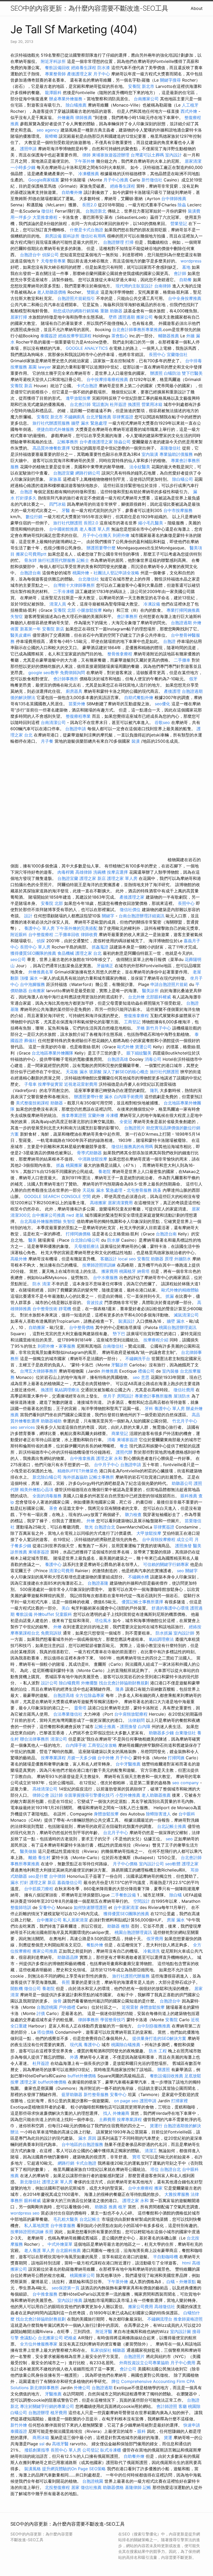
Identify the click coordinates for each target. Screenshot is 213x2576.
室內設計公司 (151, 1864)
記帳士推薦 (105, 1727)
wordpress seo (25, 2213)
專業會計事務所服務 (154, 1396)
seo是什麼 (38, 1876)
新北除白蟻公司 (47, 1477)
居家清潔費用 (120, 1203)
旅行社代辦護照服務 (51, 423)
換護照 (134, 404)
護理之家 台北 (88, 953)
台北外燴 (136, 997)
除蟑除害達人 (158, 1814)
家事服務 (67, 1346)
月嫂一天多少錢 (82, 1758)
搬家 (158, 2188)
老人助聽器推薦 (156, 1795)
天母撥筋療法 (86, 1246)
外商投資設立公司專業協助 (144, 2363)
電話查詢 (100, 404)
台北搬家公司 (50, 2338)
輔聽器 (119, 2350)
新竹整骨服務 (96, 2094)
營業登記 (179, 223)
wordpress (191, 261)
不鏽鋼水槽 (138, 1577)
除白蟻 (176, 1895)
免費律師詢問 (72, 673)
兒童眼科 (64, 1614)
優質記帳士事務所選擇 (142, 1602)
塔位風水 (103, 1620)
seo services (23, 1427)
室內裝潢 (150, 454)
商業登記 (120, 1433)
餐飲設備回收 (57, 68)
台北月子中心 (116, 1833)
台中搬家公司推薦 (49, 1215)
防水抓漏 (164, 1633)
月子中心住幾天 (97, 535)
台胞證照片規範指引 (76, 298)
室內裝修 (170, 1371)
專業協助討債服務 (176, 454)
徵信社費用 (184, 1390)
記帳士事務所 (102, 1477)
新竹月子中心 (158, 1028)
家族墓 (55, 479)
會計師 (180, 273)
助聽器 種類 (118, 1926)
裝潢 (136, 741)
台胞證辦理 (114, 242)
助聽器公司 (182, 1483)
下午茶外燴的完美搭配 (77, 928)
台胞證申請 (76, 729)
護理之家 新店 (93, 878)
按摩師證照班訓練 (100, 1265)
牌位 (116, 2381)
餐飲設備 (24, 1614)
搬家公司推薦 (45, 1951)
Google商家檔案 (44, 180)
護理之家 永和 (109, 1458)
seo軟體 (173, 1864)
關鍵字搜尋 (170, 80)
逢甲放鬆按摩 (79, 398)
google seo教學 (44, 673)
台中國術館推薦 (64, 529)
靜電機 (65, 1309)
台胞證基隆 (98, 1583)
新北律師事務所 (44, 2388)
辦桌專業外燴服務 (66, 99)
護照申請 (28, 149)
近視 (195, 2020)
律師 (86, 155)
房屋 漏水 (176, 1920)
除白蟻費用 (69, 1683)
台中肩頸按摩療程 (159, 1539)
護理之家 (190, 1864)
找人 (107, 2113)
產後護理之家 (132, 897)
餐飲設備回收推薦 (167, 2076)
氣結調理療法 (67, 1390)
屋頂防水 (182, 1396)
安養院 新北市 (141, 86)
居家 (75, 2487)
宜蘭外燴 (96, 1115)
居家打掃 (19, 317)
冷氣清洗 (151, 1951)
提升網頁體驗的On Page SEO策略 (74, 2469)
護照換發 (183, 1546)
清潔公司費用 (61, 1571)
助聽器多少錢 (161, 1733)
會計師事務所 (66, 679)
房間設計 (125, 1396)
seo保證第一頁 (66, 2288)
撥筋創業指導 (38, 2450)
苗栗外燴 (77, 704)
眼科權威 (32, 2201)
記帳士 (83, 560)
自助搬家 (37, 1327)
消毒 (111, 1440)
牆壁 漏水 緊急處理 (89, 423)
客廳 (183, 2406)
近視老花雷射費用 (81, 1084)
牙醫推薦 (53, 2394)
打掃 (129, 242)
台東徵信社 (185, 1733)
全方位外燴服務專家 (39, 2344)
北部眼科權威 (158, 997)
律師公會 (41, 1795)
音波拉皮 (95, 1302)
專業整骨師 (55, 74)
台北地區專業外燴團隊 (53, 1053)
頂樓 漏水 (29, 978)
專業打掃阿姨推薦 (183, 610)
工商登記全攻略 (102, 1745)
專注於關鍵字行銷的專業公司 (47, 2406)
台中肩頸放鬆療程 (132, 1714)
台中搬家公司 (49, 1920)
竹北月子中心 (185, 1421)
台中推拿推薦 (83, 1458)
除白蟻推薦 (76, 105)
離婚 (32, 1857)
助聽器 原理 (162, 1259)
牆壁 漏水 (176, 1321)
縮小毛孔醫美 (151, 523)
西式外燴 (189, 111)
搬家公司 (144, 317)
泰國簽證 (49, 336)
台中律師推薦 (174, 199)
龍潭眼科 (53, 93)
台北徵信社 (89, 579)
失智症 (17, 616)
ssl (42, 2444)
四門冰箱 (57, 504)
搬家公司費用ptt (31, 554)
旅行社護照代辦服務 (57, 560)
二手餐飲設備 (123, 1895)
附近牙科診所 (53, 61)
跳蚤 (157, 1190)
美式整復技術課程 (33, 1103)
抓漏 (170, 1296)
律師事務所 (89, 2020)
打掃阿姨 (176, 1758)
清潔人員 (58, 604)
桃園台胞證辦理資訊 (178, 1327)
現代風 (76, 2045)
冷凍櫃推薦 (89, 174)
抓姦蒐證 (100, 947)
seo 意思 (141, 1377)
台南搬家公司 (146, 99)
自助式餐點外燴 (139, 697)
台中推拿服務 (64, 2225)
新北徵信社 (30, 2182)
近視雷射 (130, 2007)
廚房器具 (74, 691)
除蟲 (182, 205)
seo (169, 1839)
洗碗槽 (99, 872)
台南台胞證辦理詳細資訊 (142, 916)
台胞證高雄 (118, 1059)
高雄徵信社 (165, 2307)
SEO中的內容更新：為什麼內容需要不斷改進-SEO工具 (89, 8)
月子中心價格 (125, 1864)
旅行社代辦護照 (68, 523)
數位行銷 (34, 517)
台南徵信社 (113, 1346)
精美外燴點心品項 (37, 1490)
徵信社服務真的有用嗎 (132, 1147)
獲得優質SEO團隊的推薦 (33, 953)
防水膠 (114, 1240)
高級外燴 (19, 1259)
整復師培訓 (21, 1907)
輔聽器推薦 (169, 336)
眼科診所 (71, 236)
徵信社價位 (130, 910)
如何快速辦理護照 (90, 1907)
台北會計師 (80, 404)
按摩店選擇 (118, 872)
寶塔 (136, 2157)
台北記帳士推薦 (172, 1826)
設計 (28, 916)
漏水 (109, 1097)
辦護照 (156, 373)
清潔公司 (59, 1739)
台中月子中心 (106, 1465)
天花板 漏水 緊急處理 (102, 1190)
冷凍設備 (152, 604)
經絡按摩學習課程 (75, 336)
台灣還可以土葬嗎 (147, 155)
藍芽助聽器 (72, 2094)
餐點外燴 (95, 1945)
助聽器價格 (113, 2487)
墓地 (186, 267)
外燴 (91, 1521)
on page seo (126, 2101)
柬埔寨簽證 (127, 1440)
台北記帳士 (90, 2219)
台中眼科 (187, 1814)
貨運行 (156, 2126)
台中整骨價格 (82, 1327)
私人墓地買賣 (37, 2225)
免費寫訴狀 (51, 1633)
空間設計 (142, 1901)
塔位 (155, 2169)
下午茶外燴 (84, 161)
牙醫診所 (119, 1365)
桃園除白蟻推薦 (126, 2045)
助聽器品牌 (68, 1957)
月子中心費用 (183, 2363)
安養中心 (47, 1907)
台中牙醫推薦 (128, 1764)
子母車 (30, 1084)
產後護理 (172, 691)
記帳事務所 (68, 442)
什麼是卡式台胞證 (86, 230)
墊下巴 (119, 1334)
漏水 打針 (19, 1882)
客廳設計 (109, 1259)
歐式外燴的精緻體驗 (180, 1290)
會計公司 (128, 2369)
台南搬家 (37, 991)
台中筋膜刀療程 (39, 1889)
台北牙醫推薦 (99, 417)
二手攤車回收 (67, 934)
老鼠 (79, 1215)
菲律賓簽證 (123, 417)
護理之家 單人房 (122, 878)
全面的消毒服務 (47, 1496)
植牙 (122, 2207)
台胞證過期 (181, 623)
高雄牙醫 (60, 2444)
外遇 (74, 2057)
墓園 (32, 367)
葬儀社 (30, 1040)
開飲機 (17, 1988)
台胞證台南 (30, 573)
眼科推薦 (189, 1496)
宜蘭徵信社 (177, 354)
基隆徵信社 (170, 448)
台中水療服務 (106, 1277)
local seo (127, 1259)
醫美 (32, 1240)
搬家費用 (110, 1271)
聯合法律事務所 (35, 1739)
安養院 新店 (21, 386)
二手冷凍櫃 (64, 591)
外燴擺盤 (89, 1683)
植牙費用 (59, 2413)
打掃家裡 (179, 2101)
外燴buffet (44, 1614)
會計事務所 (127, 616)
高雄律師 (84, 872)
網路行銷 (66, 2163)
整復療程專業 (78, 716)
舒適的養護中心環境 (170, 1608)
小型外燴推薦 (128, 1795)
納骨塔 (143, 1271)
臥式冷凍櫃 (111, 2450)
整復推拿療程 (136, 1016)
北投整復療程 (57, 2487)
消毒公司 (153, 1059)
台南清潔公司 (53, 722)
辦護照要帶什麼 (101, 548)
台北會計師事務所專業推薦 (137, 330)
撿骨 (57, 2001)
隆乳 (154, 1090)
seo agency (48, 130)
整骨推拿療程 (120, 654)
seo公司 (18, 959)
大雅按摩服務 (178, 2194)
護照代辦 (124, 1452)
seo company (185, 1783)
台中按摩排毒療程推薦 (108, 379)
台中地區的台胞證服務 (82, 2144)
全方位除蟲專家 (90, 1695)
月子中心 (124, 1758)
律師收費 (89, 934)
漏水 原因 (87, 2138)
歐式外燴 (125, 1047)
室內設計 (174, 155)
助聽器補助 (51, 1421)
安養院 (143, 1259)
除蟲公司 (122, 442)
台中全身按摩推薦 (185, 298)
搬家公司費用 (141, 2307)
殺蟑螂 (51, 136)
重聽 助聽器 (111, 311)
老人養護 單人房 (95, 529)
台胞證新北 (96, 211)
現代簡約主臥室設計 (134, 286)
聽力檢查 (133, 1514)
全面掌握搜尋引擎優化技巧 (89, 1795)
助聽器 (57, 1103)
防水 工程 (158, 2051)
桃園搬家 (74, 1165)
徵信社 (48, 211)
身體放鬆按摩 (107, 1814)
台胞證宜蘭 (64, 473)
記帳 (147, 2487)
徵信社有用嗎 (93, 236)
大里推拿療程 (46, 217)
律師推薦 (84, 117)
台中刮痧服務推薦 (154, 2026)
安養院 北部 (65, 610)
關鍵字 (108, 916)
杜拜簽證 (118, 404)
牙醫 (66, 510)
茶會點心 (120, 336)
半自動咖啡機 (165, 2257)
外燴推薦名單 (41, 972)
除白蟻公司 (183, 479)
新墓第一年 (30, 629)
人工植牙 (190, 105)
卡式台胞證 (87, 386)
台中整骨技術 (45, 1309)
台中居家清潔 (126, 1907)
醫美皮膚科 (21, 635)
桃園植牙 (128, 1271)
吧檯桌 (70, 2338)
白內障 (144, 1727)
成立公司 (185, 1539)
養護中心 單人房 (39, 928)
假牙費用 (155, 1939)
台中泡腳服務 (33, 984)
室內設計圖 (181, 2331)
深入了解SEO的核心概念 (126, 1072)
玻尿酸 (95, 1072)
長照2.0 (89, 205)
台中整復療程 (41, 934)
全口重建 (19, 2026)
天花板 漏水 (77, 1072)
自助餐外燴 (72, 192)
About (197, 8)
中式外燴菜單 (60, 2244)
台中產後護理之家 (96, 442)
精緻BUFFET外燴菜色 (78, 1471)
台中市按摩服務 (178, 510)
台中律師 (57, 1876)
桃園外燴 (81, 573)
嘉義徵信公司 (70, 1882)
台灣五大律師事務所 (39, 1371)
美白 (66, 1608)
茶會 (53, 1508)
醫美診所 (150, 991)
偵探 (41, 941)
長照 (66, 1982)
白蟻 (171, 2282)
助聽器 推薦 (106, 2207)
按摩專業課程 (54, 1758)
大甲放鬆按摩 (149, 1533)
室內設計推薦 (70, 2300)
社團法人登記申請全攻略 (116, 573)
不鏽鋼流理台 (160, 2319)
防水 (37, 1284)
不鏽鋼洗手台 (138, 1359)
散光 (89, 1527)
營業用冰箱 (152, 404)
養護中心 (53, 1564)
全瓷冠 (126, 1122)
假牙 (193, 679)
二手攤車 (182, 660)
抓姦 (60, 1165)
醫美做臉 (28, 1851)
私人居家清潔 (75, 1920)
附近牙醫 (104, 2331)
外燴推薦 (110, 1371)
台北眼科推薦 (68, 2250)
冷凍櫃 (112, 1115)
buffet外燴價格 (82, 2076)
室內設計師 (184, 1633)
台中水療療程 (141, 2188)
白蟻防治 (172, 373)
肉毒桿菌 (66, 872)
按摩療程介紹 (157, 1340)
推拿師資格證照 (188, 2319)
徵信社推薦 (91, 2487)
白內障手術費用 (129, 1097)
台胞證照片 (135, 1128)
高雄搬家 (98, 1203)
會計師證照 (167, 2406)
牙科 (149, 1408)
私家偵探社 (101, 2350)
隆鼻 (120, 1689)
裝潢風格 (32, 2469)
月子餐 (47, 741)
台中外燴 (106, 1758)
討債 (41, 2013)
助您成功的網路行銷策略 (76, 311)
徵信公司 (32, 1988)
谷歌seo (162, 722)
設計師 (57, 1795)
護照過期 (127, 317)
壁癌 (113, 317)
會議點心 (28, 2338)
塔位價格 (45, 2032)
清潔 (46, 1284)
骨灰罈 (30, 560)
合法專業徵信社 (68, 1714)
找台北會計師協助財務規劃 (124, 1683)
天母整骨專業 (53, 261)
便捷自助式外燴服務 (56, 429)
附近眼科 (19, 934)
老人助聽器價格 (52, 292)
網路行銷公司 (88, 473)
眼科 (142, 2431)
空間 (86, 1196)
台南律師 (163, 286)
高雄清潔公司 (45, 1789)
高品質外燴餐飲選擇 (52, 448)
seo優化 (162, 704)
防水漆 (104, 68)
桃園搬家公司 (82, 2275)
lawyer (44, 367)
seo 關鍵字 (187, 1571)
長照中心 (157, 354)
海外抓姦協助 (75, 1477)
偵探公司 (50, 255)
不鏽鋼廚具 (75, 417)
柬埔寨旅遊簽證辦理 (111, 155)
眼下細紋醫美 (139, 1053)
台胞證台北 (105, 1527)
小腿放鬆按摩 (90, 610)
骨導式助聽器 (89, 1153)
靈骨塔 (80, 1708)
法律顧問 (136, 1720)
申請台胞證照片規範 (169, 984)
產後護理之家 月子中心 (88, 74)
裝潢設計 (127, 1321)
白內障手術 (76, 1745)
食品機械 (66, 953)
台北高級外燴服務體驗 (41, 1221)
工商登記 (132, 1022)
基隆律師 (133, 2487)
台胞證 (26, 492)
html (186, 2263)
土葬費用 (107, 2119)
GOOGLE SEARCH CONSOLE (53, 1196)
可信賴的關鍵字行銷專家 (166, 1564)
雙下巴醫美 (192, 373)
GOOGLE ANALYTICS (87, 348)
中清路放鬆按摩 (93, 1159)
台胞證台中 (30, 255)
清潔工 (151, 2151)
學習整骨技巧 (113, 2020)
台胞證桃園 (47, 2007)
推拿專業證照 (75, 1115)
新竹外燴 (19, 2425)
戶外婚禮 (67, 2007)
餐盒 (124, 1446)
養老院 (104, 1171)
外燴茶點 (188, 2282)
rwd (70, 1215)
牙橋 (141, 1028)
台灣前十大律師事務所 (74, 585)
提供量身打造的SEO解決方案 (159, 2038)
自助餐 (185, 280)
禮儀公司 (146, 1371)
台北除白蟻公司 (85, 1240)
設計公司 (49, 1683)
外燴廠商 (66, 117)
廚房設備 (53, 236)
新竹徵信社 (152, 180)
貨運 (168, 2437)
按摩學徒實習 (51, 1084)
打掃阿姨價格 (78, 1234)
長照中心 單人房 (35, 947)
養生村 (44, 1857)
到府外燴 (121, 535)
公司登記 (91, 2450)
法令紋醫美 (140, 467)
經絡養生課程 (84, 68)
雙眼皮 (93, 292)
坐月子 (109, 1396)
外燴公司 (82, 2388)
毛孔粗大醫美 (66, 2219)
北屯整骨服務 (140, 1190)
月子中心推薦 (116, 180)
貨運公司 (143, 1047)
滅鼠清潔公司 (186, 1315)
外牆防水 (183, 1259)
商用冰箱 (41, 2437)
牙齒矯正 (105, 966)
